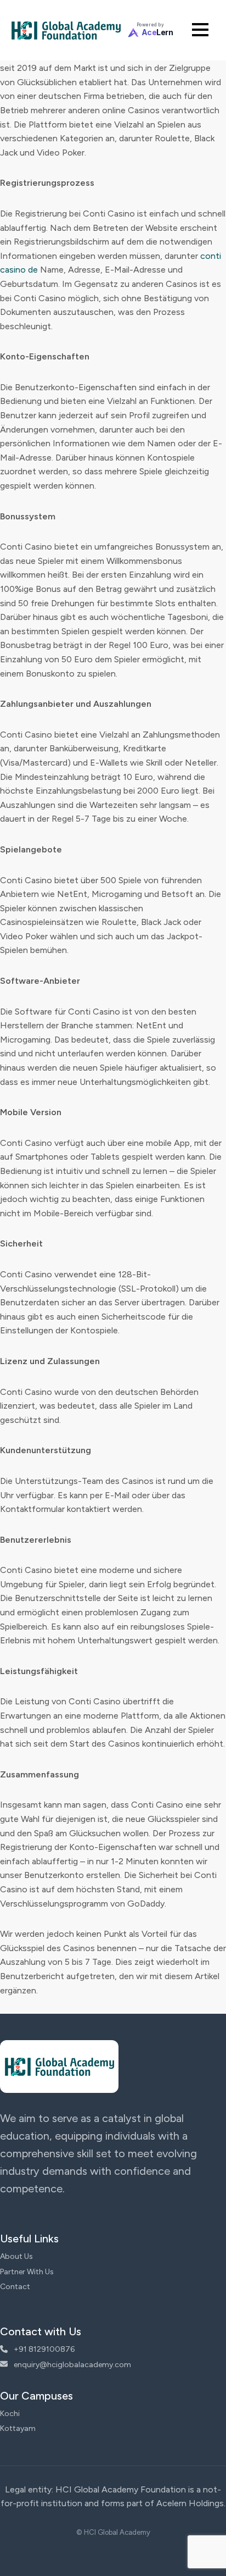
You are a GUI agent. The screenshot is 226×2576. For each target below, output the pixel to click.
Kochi (10, 2414)
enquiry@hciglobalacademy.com (72, 2365)
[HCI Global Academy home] (66, 30)
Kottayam (18, 2428)
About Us (16, 2256)
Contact (15, 2287)
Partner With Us (27, 2272)
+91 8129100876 (43, 2349)
